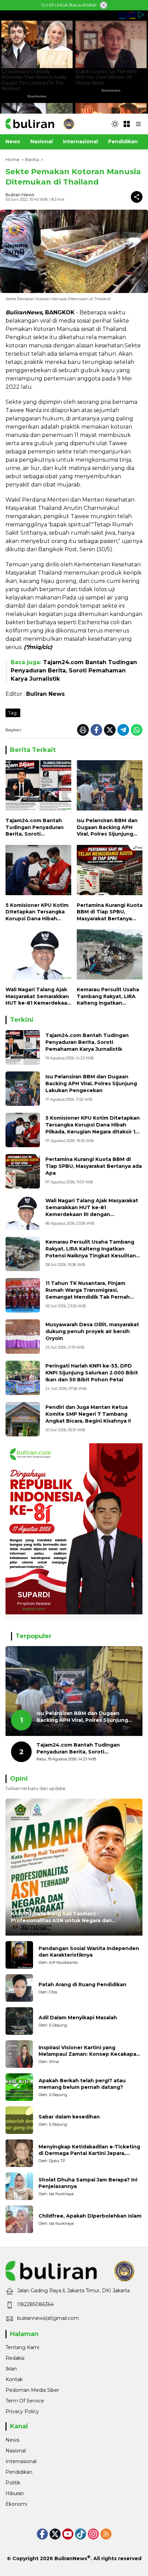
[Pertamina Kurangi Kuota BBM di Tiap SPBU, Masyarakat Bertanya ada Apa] (110, 872)
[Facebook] (96, 730)
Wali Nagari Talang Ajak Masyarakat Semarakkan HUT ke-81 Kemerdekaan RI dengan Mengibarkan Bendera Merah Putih (38, 997)
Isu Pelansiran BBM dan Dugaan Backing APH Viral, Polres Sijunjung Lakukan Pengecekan (107, 828)
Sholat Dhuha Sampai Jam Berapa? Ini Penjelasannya (88, 2183)
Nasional (16, 2451)
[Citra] (19, 1988)
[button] (115, 124)
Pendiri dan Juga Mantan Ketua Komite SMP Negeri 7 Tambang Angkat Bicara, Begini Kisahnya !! (88, 1414)
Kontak (14, 2379)
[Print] (83, 730)
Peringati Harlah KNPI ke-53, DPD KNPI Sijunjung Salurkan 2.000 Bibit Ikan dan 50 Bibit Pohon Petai (92, 1373)
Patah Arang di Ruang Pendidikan (82, 1985)
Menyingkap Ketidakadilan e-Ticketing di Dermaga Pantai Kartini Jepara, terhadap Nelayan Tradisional (89, 2150)
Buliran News (20, 195)
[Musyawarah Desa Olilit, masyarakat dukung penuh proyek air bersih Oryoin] (23, 1337)
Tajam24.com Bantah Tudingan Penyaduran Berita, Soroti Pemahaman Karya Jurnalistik (74, 671)
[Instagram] (93, 2534)
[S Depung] (19, 2021)
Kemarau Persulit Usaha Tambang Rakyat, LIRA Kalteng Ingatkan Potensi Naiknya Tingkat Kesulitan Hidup (109, 997)
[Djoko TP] (19, 2153)
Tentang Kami (22, 2347)
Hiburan (15, 2493)
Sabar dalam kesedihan (69, 2117)
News (12, 2440)
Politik (13, 2483)
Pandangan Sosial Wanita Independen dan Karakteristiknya (89, 1952)
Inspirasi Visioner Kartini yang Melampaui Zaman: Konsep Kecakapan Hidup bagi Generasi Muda (89, 2051)
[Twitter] (110, 730)
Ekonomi (16, 2504)
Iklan (11, 2369)
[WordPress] (81, 2534)
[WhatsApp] (137, 730)
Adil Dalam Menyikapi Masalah (78, 2018)
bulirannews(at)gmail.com (48, 2318)
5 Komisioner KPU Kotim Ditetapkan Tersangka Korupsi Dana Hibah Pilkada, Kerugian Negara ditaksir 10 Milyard (38, 912)
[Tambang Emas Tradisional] (23, 1254)
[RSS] (106, 2534)
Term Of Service (25, 2401)
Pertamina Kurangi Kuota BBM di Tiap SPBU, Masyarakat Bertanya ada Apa (110, 912)
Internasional (21, 2461)
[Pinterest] (68, 2534)
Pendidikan (19, 2472)
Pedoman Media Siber (32, 2390)
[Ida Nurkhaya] (19, 2186)
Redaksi (15, 2358)
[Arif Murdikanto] (19, 1955)
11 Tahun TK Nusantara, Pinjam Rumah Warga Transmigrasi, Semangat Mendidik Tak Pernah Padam (88, 1293)
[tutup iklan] (104, 5)
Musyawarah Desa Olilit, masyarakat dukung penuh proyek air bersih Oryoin (92, 1331)
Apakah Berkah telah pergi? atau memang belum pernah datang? (82, 2084)
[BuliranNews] (40, 124)
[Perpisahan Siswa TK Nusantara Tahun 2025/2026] (23, 1295)
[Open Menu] (127, 124)
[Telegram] (123, 730)
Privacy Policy (22, 2411)
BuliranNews (71, 2558)
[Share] (137, 197)
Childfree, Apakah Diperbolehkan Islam (90, 2216)
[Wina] (19, 2054)
